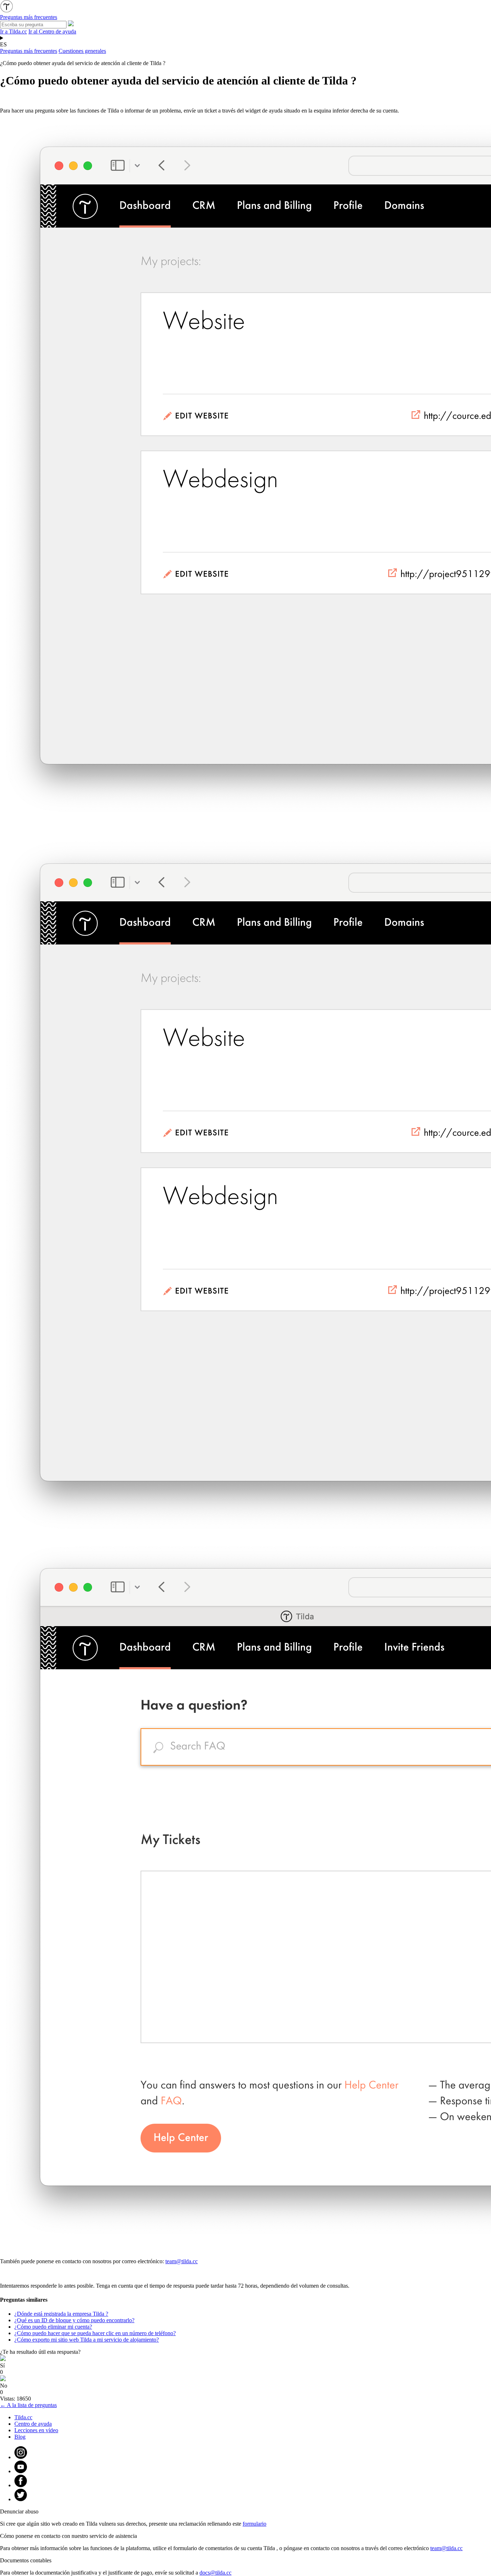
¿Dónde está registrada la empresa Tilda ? (61, 2314)
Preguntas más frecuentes (29, 51)
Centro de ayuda (33, 2424)
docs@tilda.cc (215, 2573)
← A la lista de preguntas (28, 2405)
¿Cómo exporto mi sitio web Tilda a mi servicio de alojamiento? (87, 2340)
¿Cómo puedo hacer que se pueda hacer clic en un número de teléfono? (95, 2333)
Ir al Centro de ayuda (52, 31)
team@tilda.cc (182, 2261)
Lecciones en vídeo (36, 2430)
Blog (20, 2437)
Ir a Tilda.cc (13, 31)
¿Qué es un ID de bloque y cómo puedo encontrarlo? (74, 2320)
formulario (254, 2524)
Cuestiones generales (82, 51)
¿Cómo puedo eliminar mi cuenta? (53, 2327)
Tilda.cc (23, 2417)
